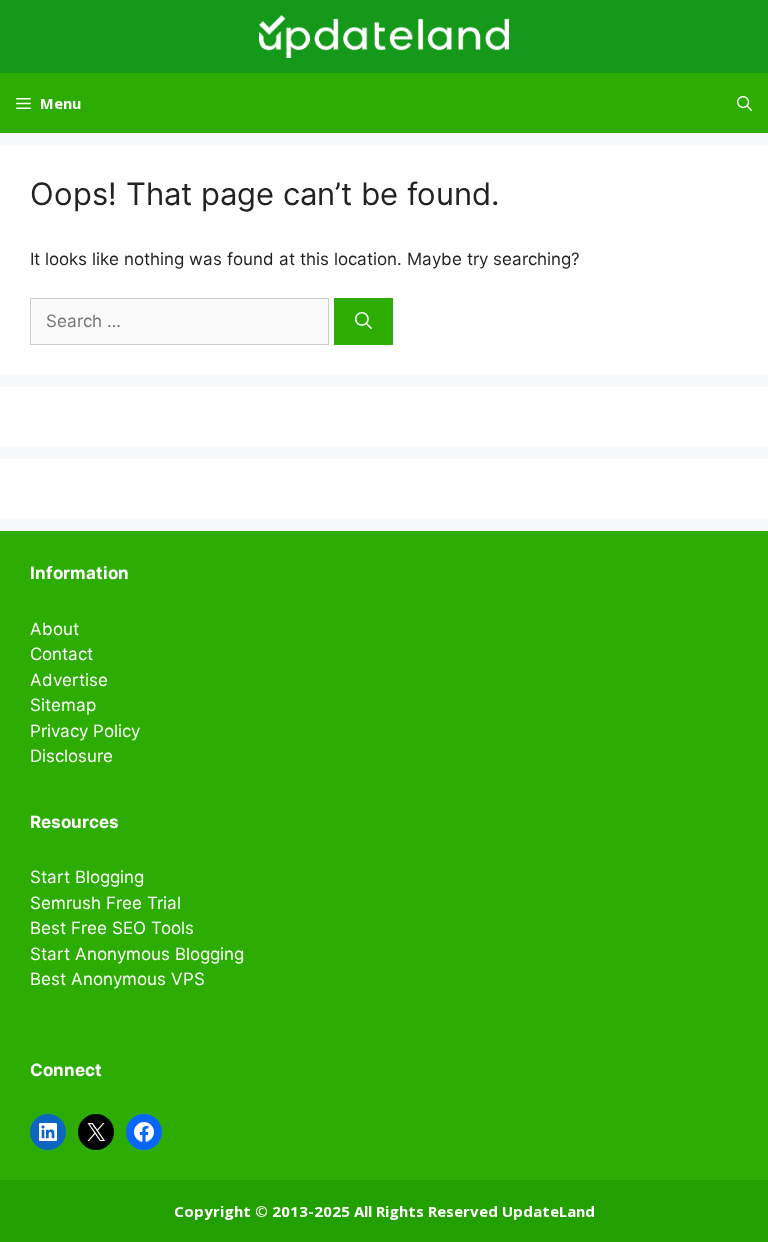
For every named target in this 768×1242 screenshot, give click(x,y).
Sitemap (63, 705)
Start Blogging (87, 877)
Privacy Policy (85, 731)
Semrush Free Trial (105, 903)
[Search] (363, 322)
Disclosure (71, 756)
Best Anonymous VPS (117, 979)
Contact (61, 654)
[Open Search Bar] (744, 103)
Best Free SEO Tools (112, 928)
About (54, 629)
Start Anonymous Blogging (137, 954)
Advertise (69, 680)
